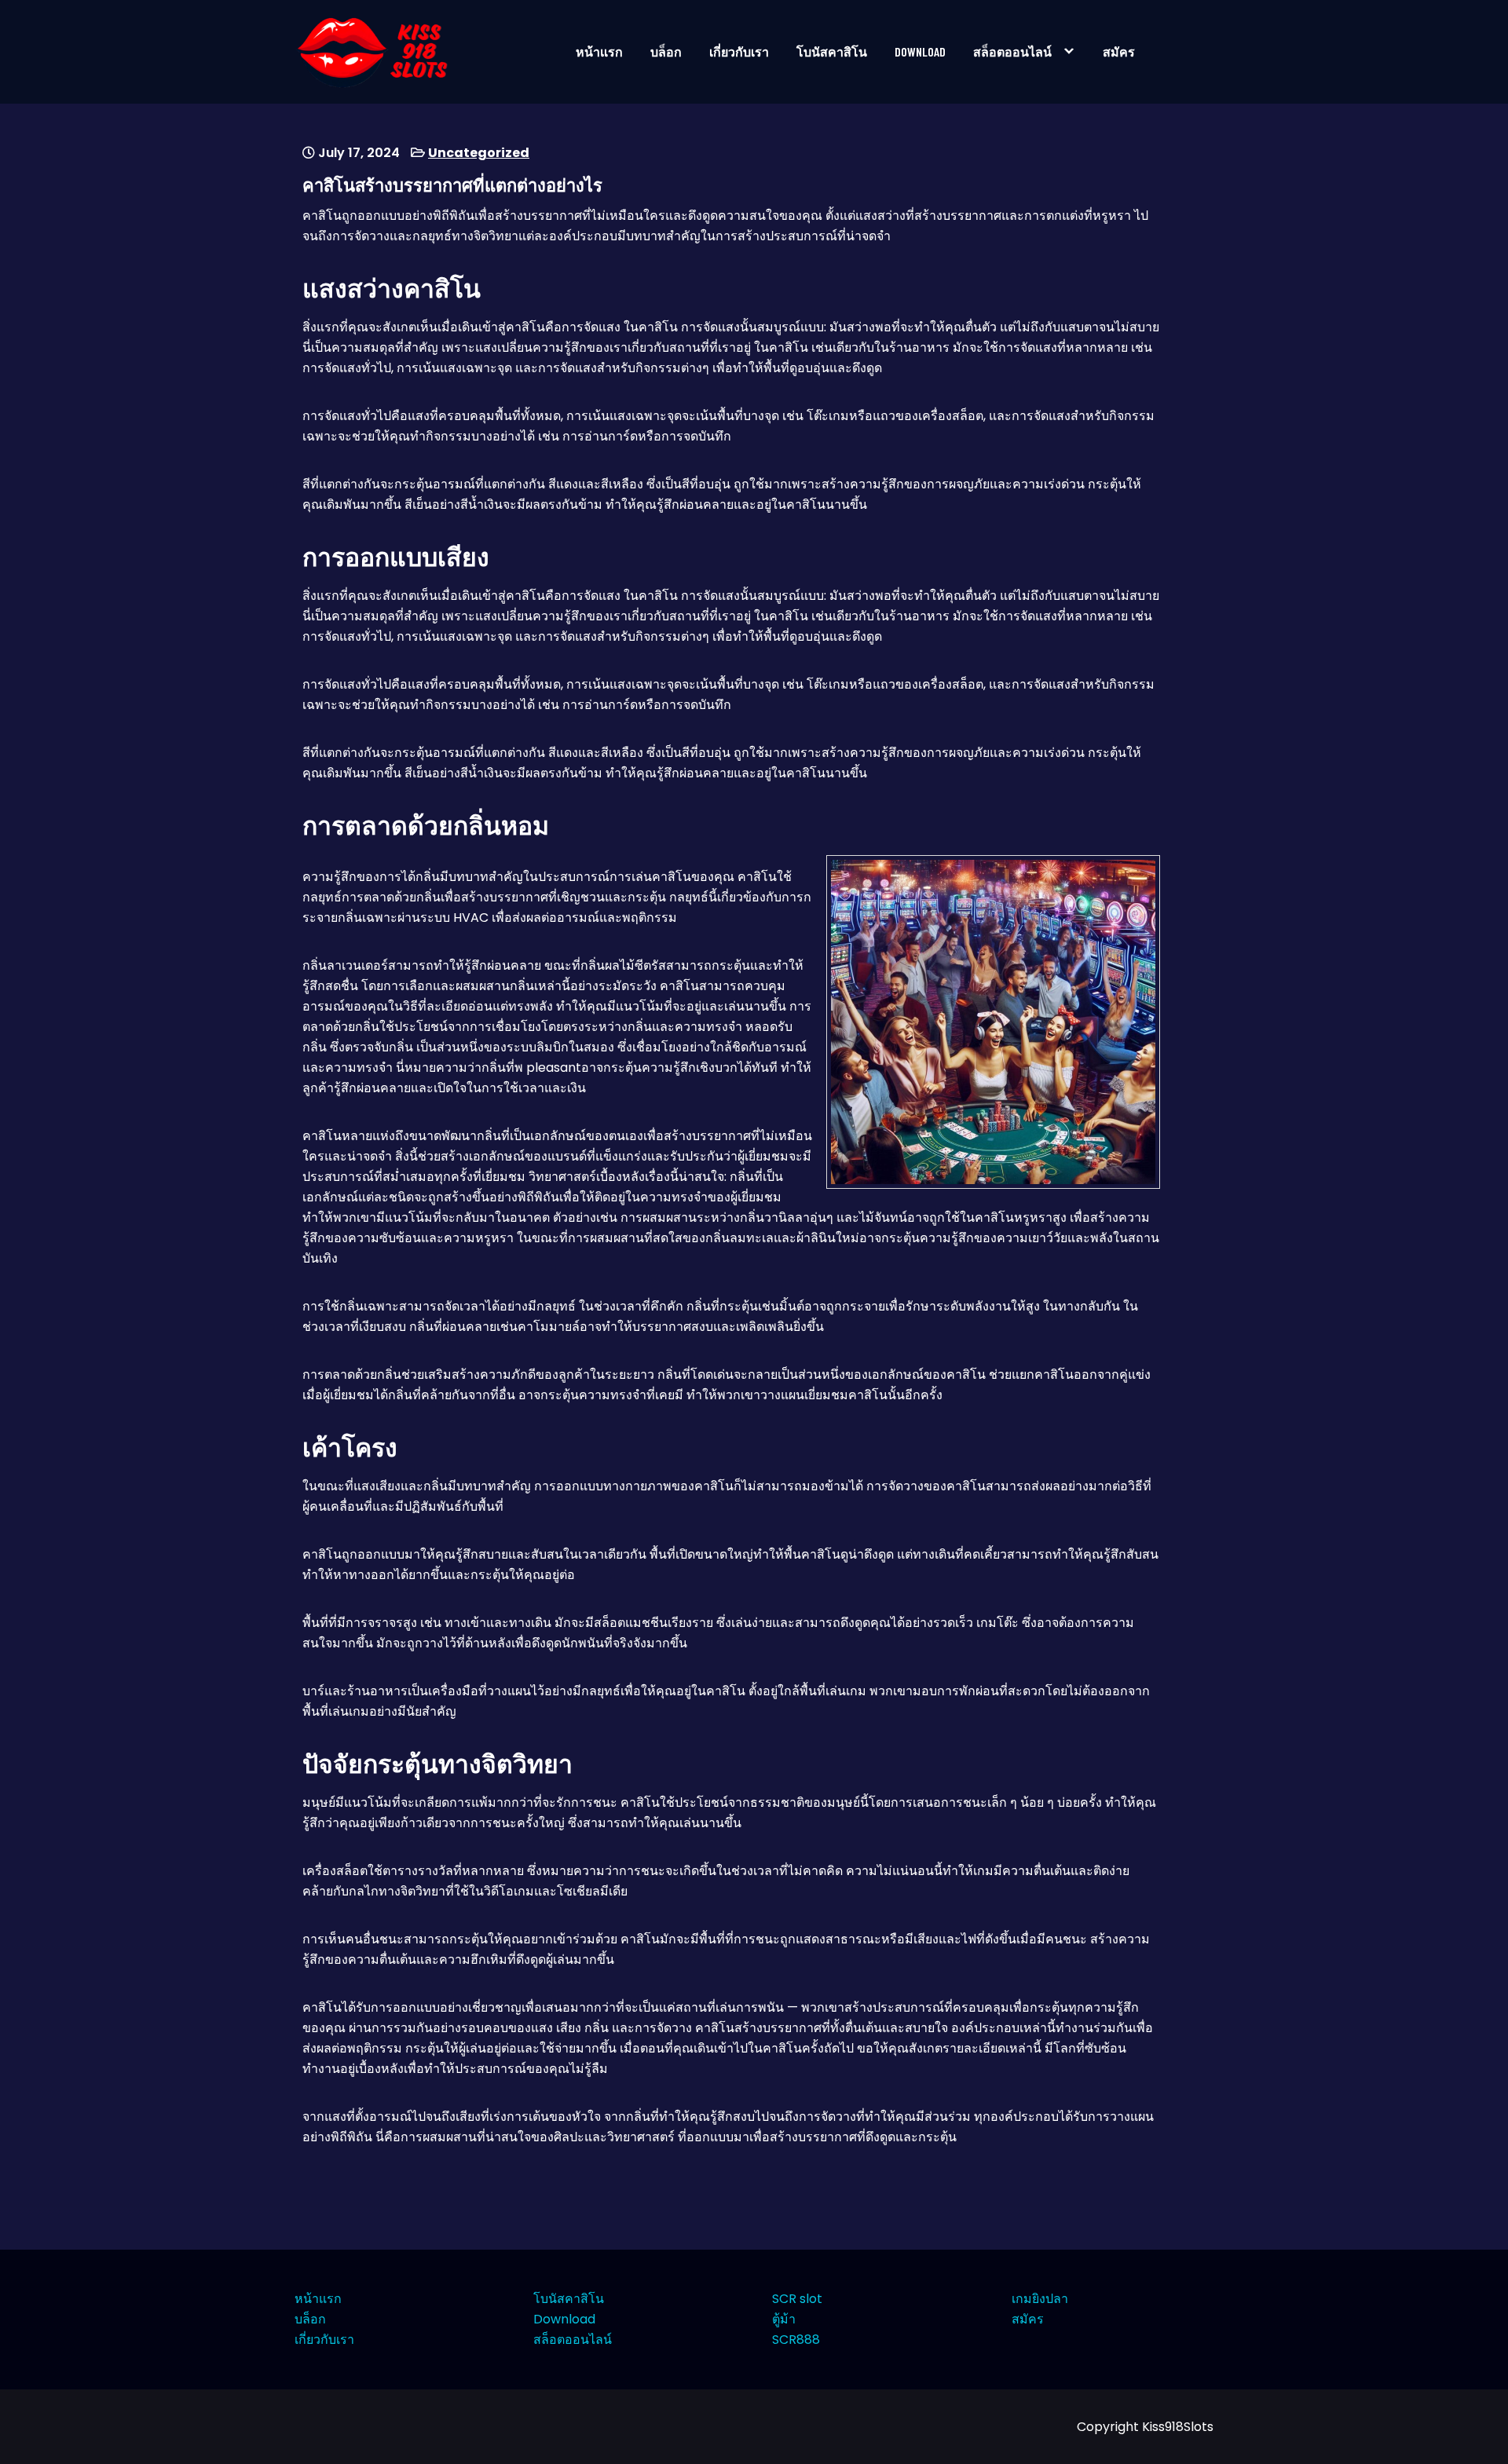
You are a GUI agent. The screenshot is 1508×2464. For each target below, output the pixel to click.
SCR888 (796, 2340)
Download (920, 51)
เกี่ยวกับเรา (739, 51)
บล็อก (666, 51)
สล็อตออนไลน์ (1012, 51)
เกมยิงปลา (1040, 2299)
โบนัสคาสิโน (832, 51)
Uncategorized (479, 153)
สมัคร (1119, 51)
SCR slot (797, 2299)
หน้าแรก (599, 51)
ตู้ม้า (784, 2319)
